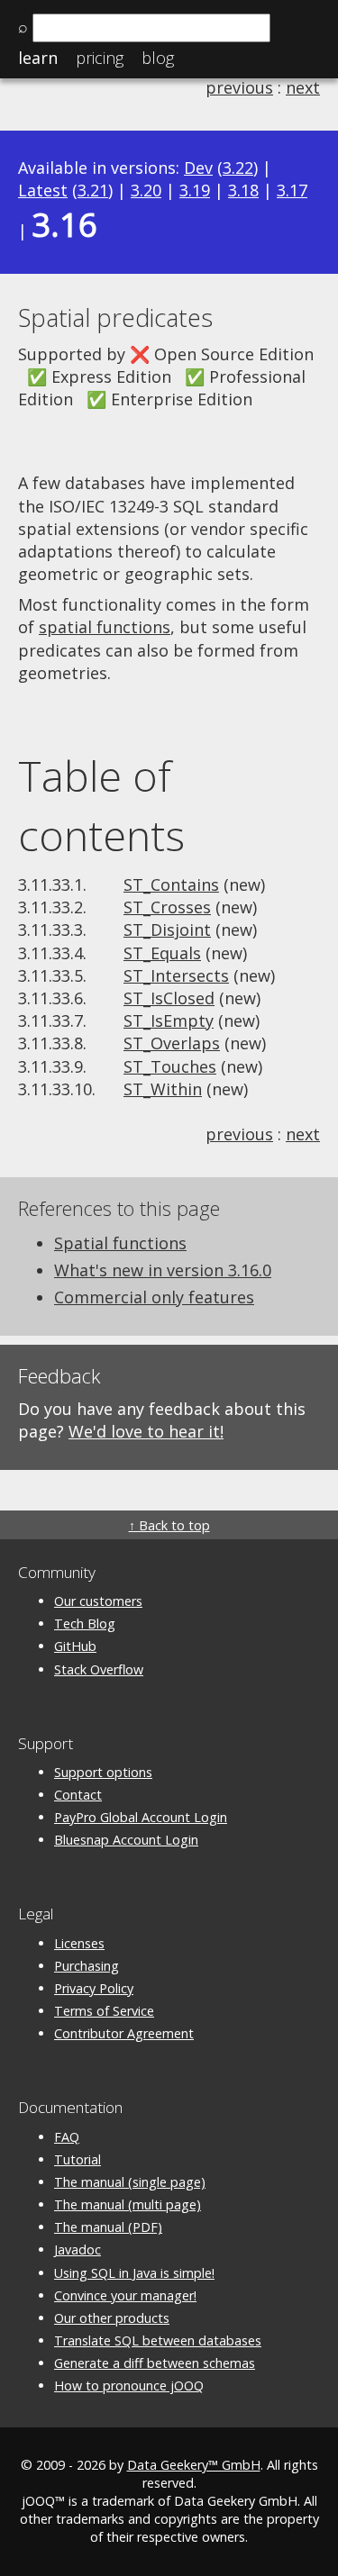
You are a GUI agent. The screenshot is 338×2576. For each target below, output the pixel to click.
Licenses (79, 1943)
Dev (198, 168)
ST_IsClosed (169, 998)
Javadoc (78, 2249)
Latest (43, 190)
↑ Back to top (169, 1525)
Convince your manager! (125, 2295)
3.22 (238, 168)
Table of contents (101, 805)
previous (239, 87)
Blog (158, 58)
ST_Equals (162, 953)
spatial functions (105, 627)
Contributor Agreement (124, 2033)
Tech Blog (85, 1624)
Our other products (112, 2318)
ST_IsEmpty (169, 1020)
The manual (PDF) (108, 2227)
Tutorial (78, 2159)
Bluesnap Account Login (126, 1840)
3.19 (195, 190)
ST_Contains (171, 884)
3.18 (243, 190)
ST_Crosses (167, 907)
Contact (78, 1795)
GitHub (75, 1646)
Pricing (100, 58)
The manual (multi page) (128, 2204)
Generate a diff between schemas (155, 2363)
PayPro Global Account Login (141, 1817)
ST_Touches (170, 1066)
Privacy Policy (94, 1988)
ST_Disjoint (167, 930)
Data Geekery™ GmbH (194, 2465)
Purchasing (87, 1966)
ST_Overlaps (172, 1043)
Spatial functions (120, 1243)
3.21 (93, 190)
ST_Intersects (176, 975)
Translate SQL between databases (158, 2340)
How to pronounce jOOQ (129, 2386)
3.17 (292, 190)
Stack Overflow (99, 1669)
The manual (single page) (130, 2182)
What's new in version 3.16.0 (163, 1270)
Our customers (98, 1601)
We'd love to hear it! (146, 1431)
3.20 (146, 190)
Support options (103, 1772)
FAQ (67, 2137)
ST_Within (163, 1089)
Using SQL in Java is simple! (134, 2273)
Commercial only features (154, 1297)
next (303, 87)
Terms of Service (104, 2011)
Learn (38, 58)
